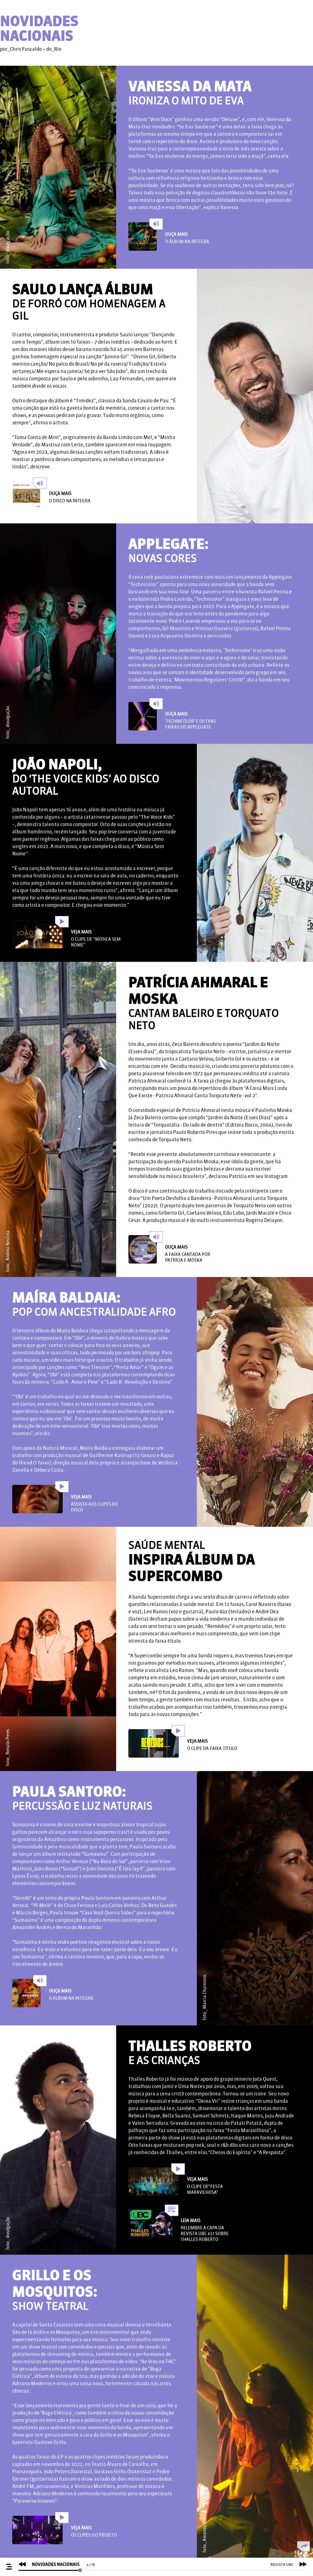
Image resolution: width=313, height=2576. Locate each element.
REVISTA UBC (282, 2565)
